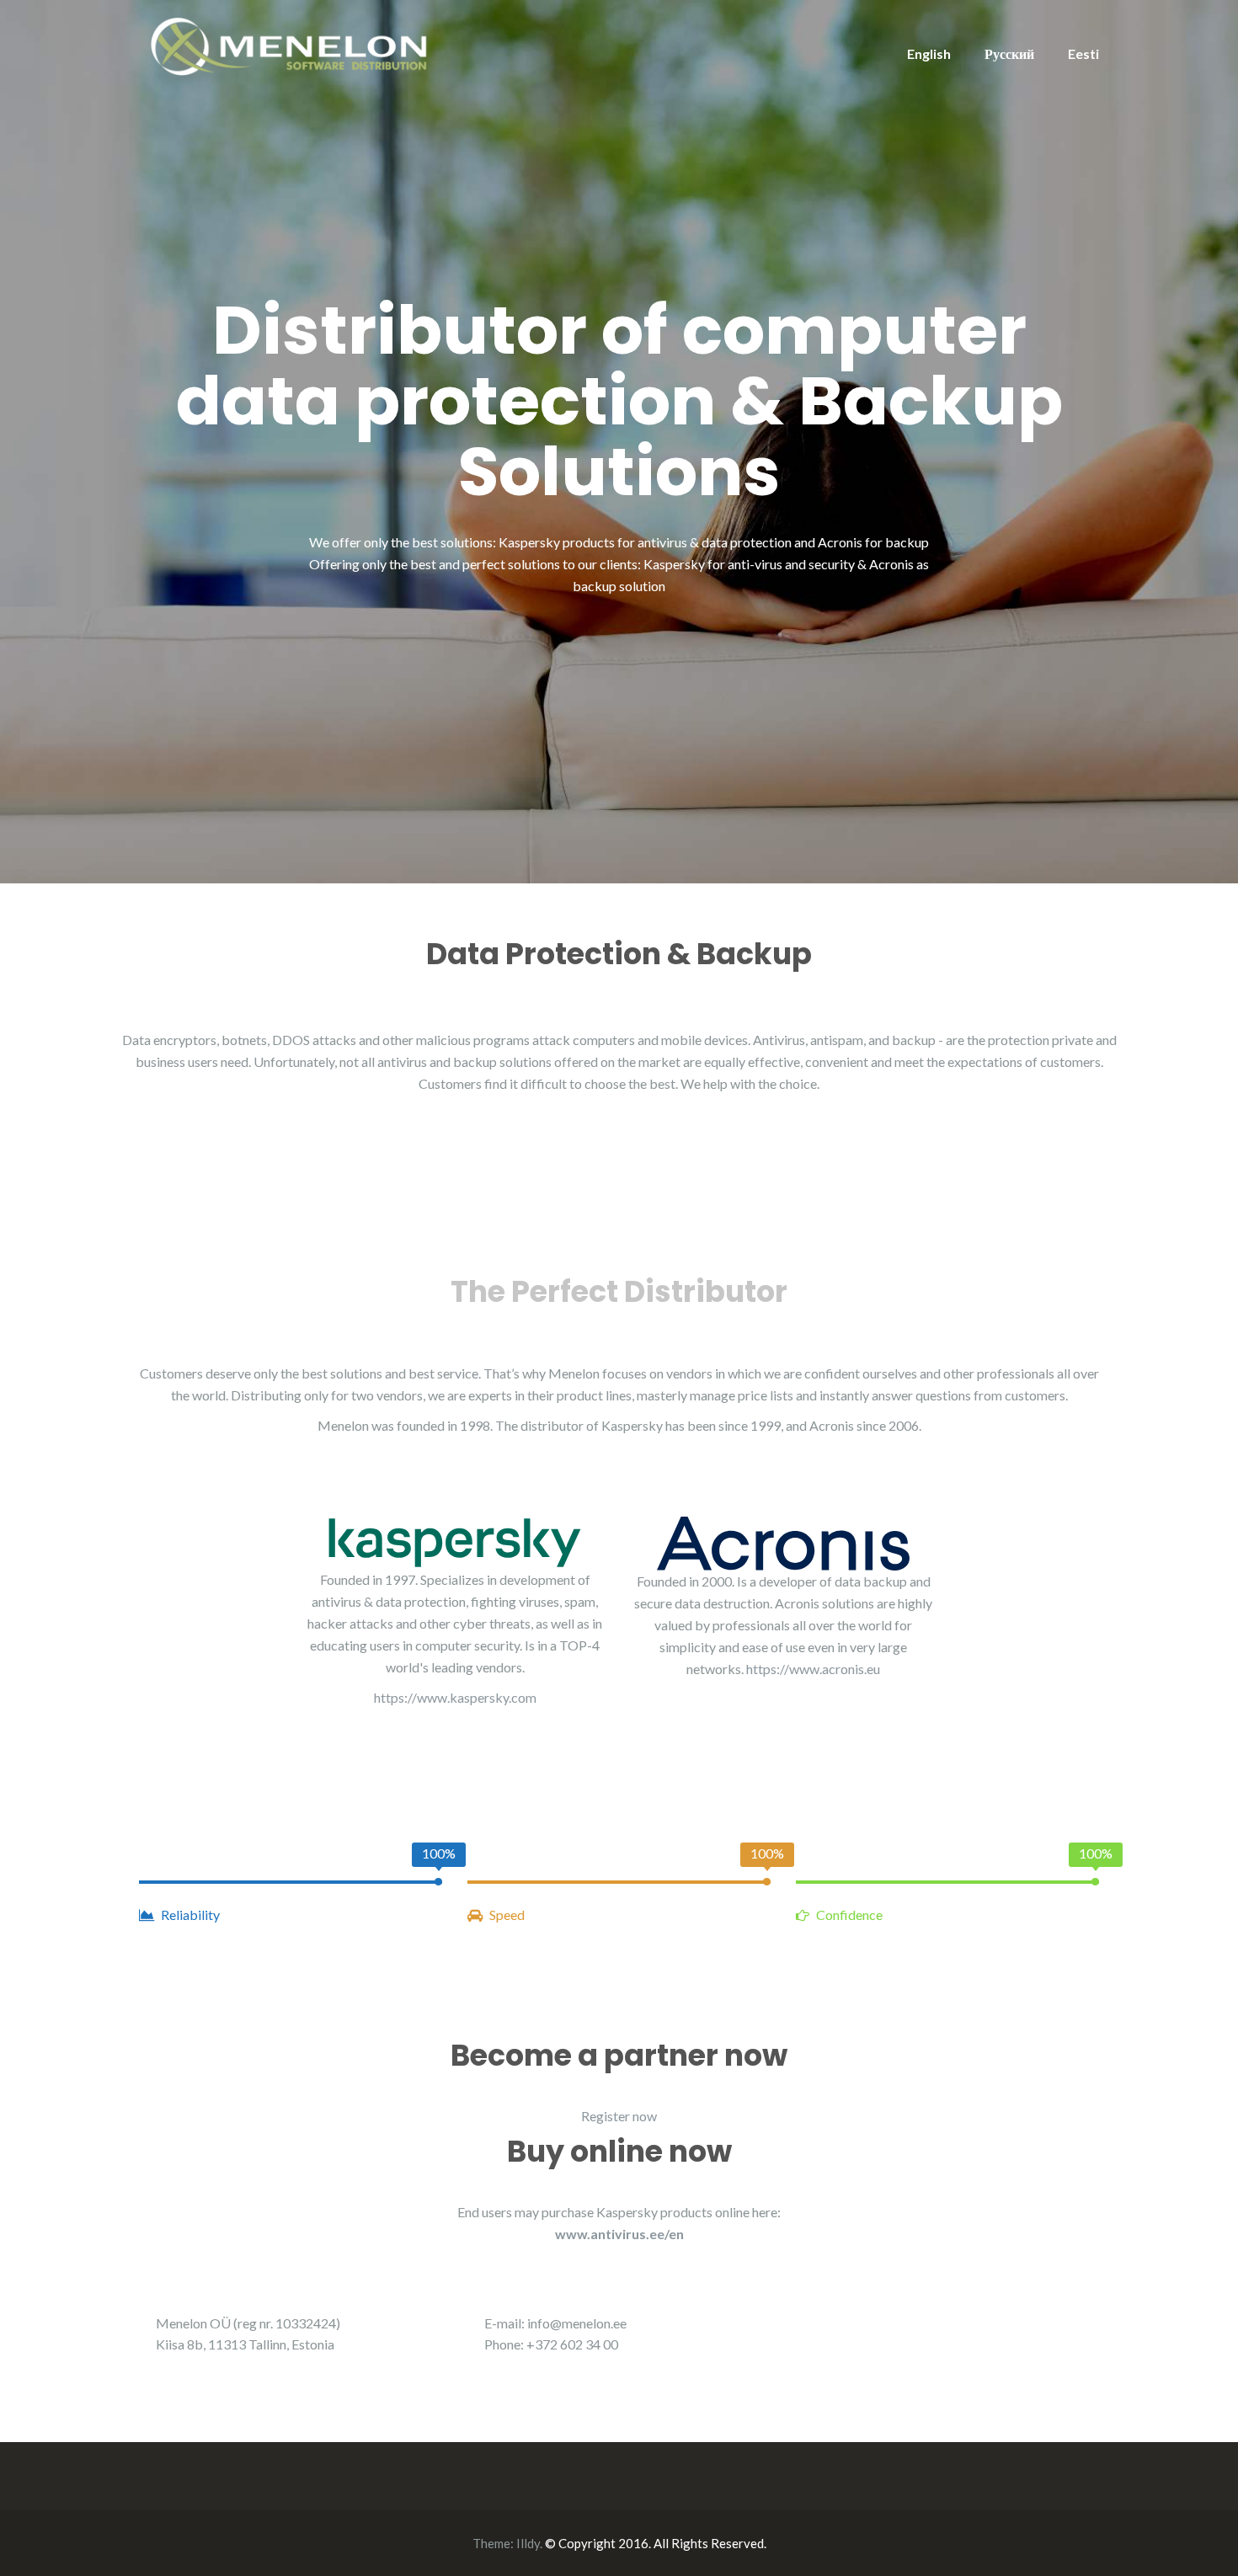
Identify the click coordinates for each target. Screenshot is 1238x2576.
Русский (1009, 53)
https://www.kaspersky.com (455, 1697)
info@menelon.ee (577, 2323)
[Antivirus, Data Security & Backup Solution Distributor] (291, 44)
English (929, 53)
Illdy (528, 2543)
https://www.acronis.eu (813, 1669)
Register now (619, 2116)
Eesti (1083, 53)
